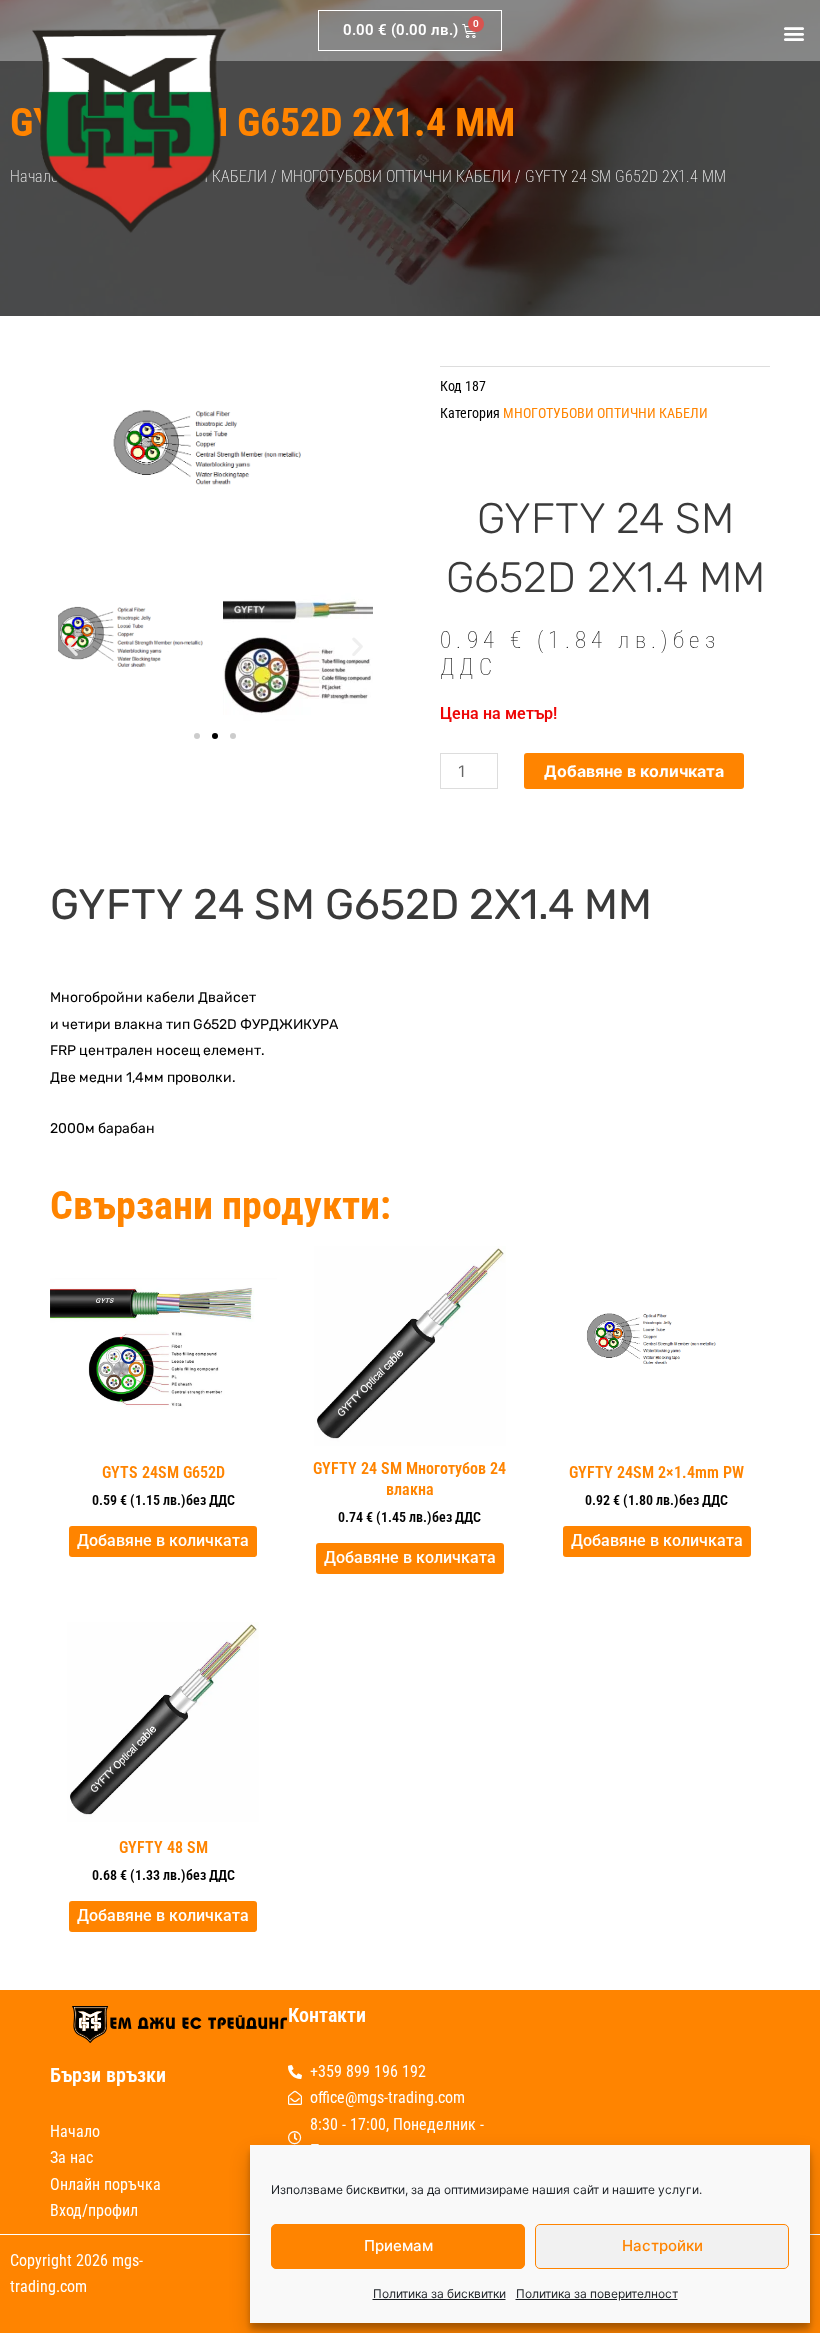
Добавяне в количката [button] (163, 1540)
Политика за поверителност (597, 2293)
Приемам (398, 2245)
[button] (793, 33)
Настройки (662, 2245)
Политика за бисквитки (439, 2293)
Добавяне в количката (634, 771)
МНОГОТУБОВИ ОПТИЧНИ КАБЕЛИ (396, 176)
